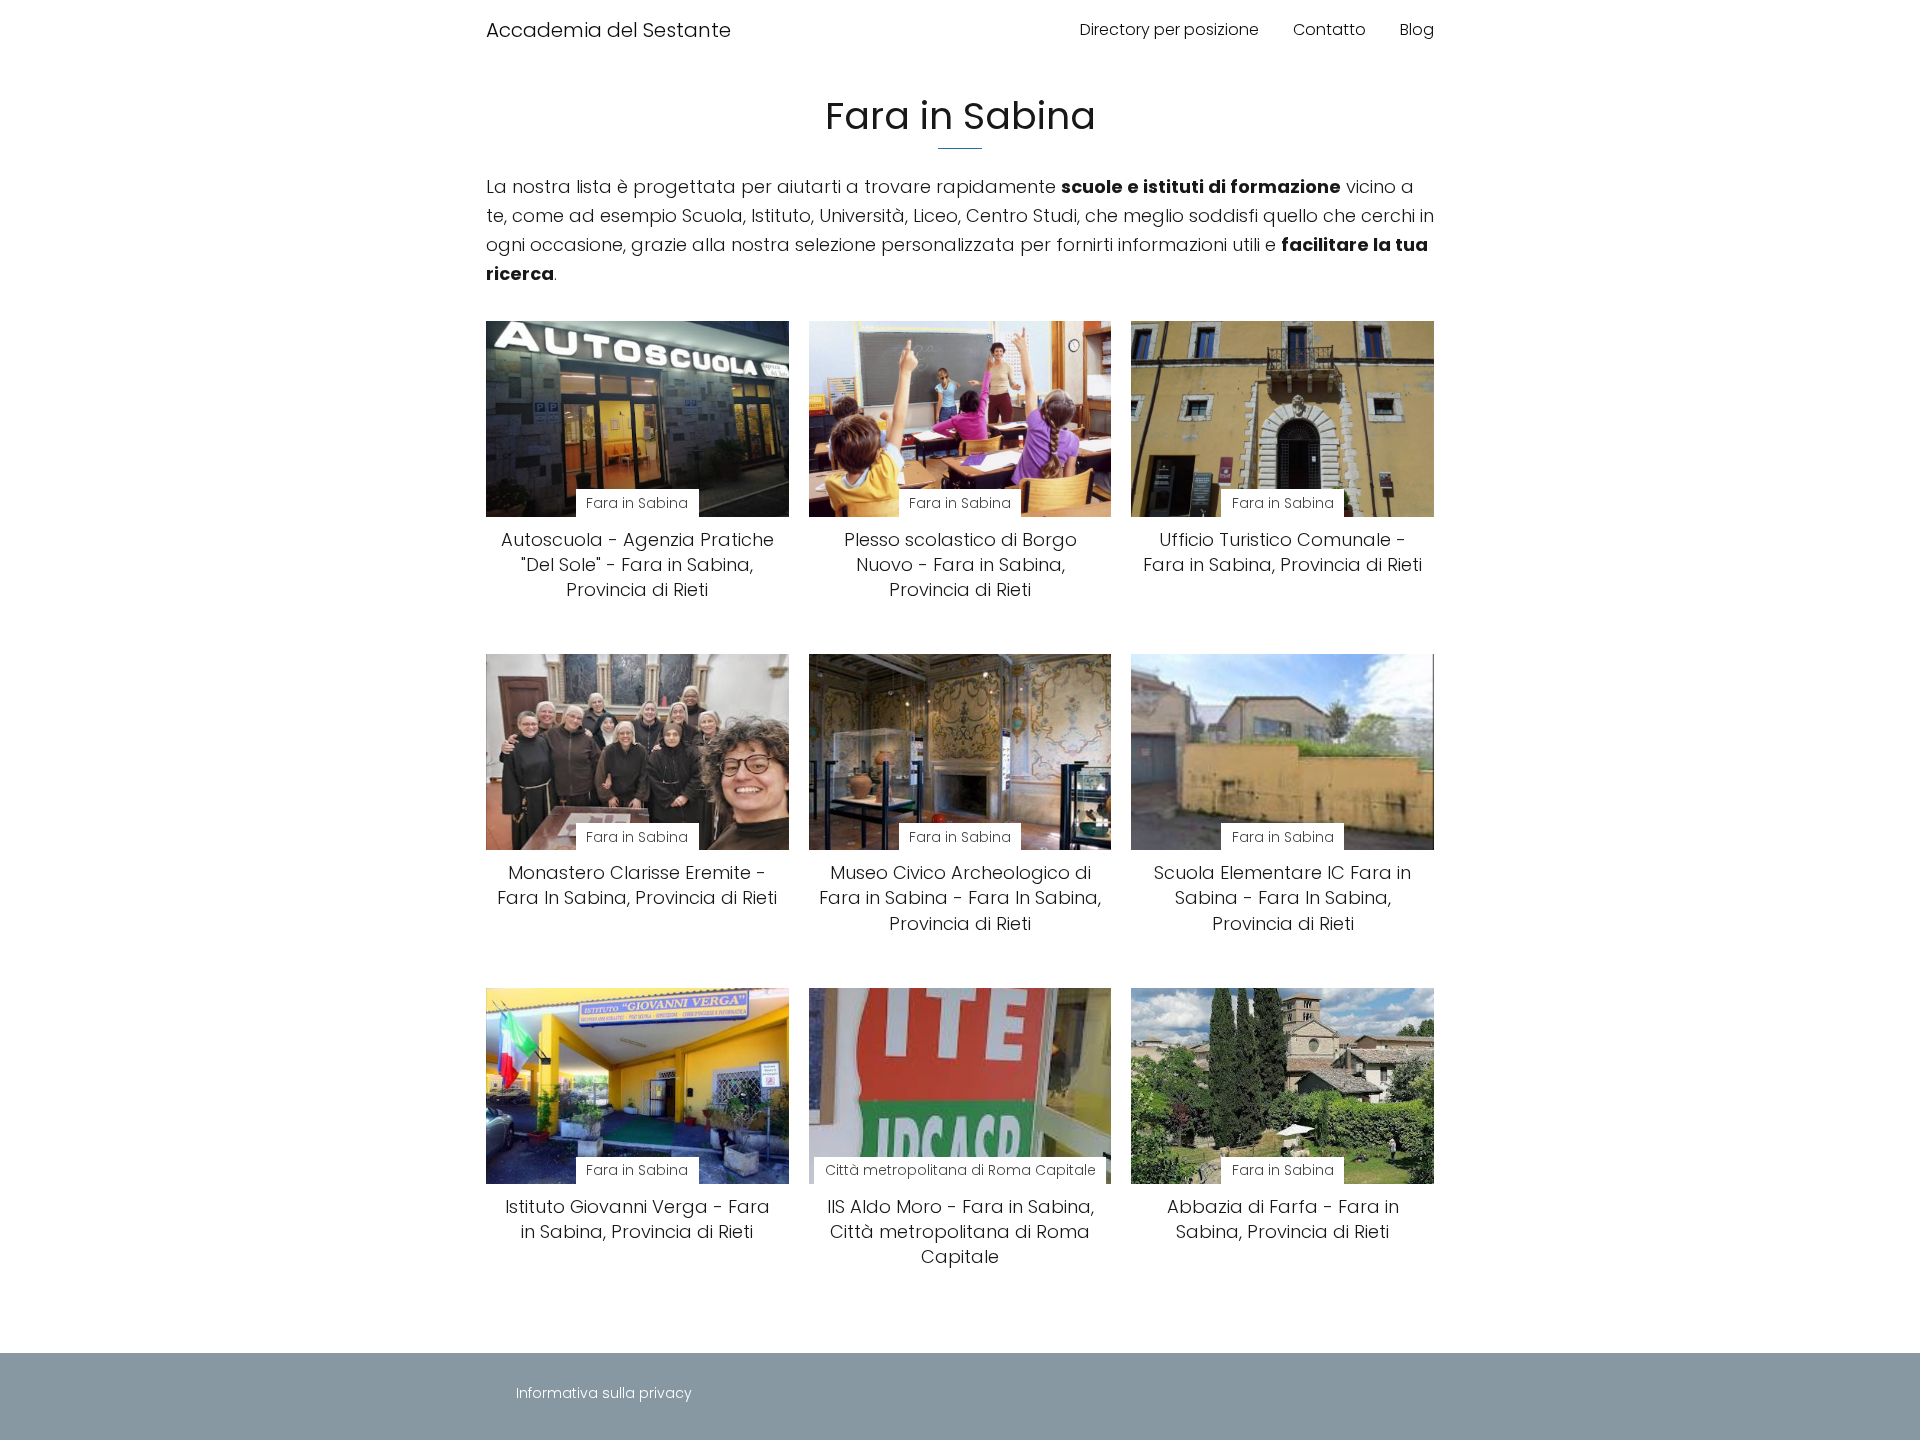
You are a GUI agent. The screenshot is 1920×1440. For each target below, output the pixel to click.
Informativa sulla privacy (604, 1393)
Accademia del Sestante (608, 30)
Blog (1417, 29)
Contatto (1329, 29)
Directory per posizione (1169, 29)
